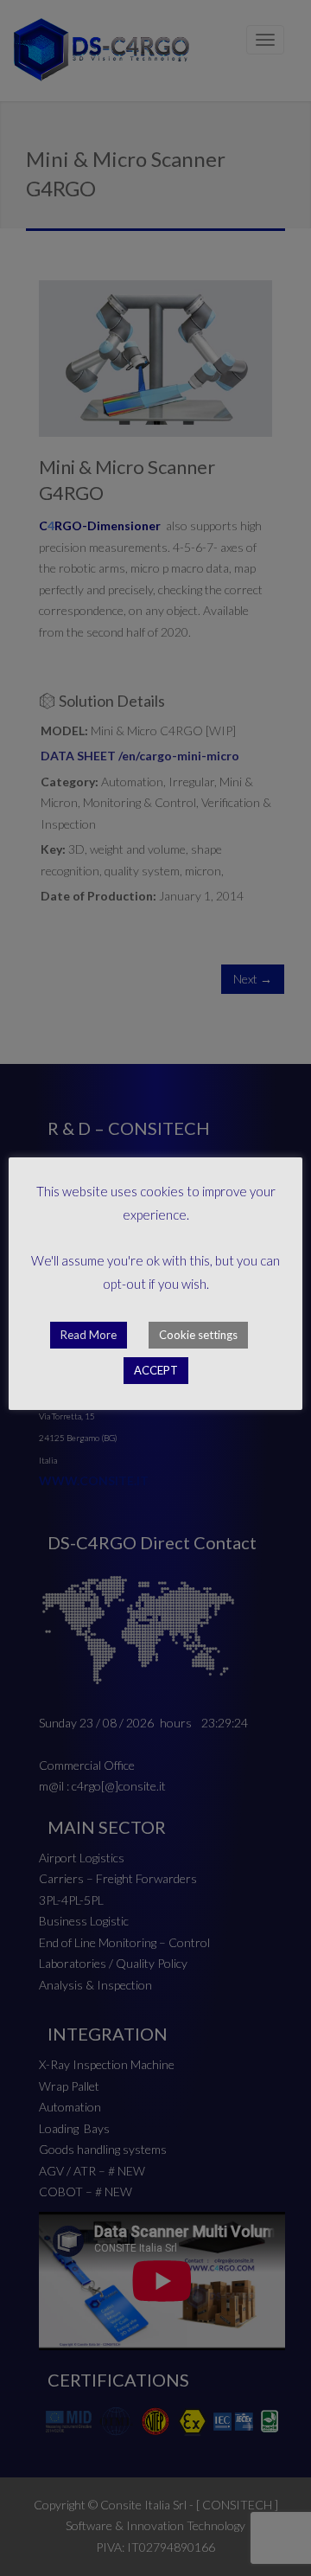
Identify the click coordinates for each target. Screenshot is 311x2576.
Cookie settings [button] (198, 1335)
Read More (89, 1335)
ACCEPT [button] (156, 1370)
